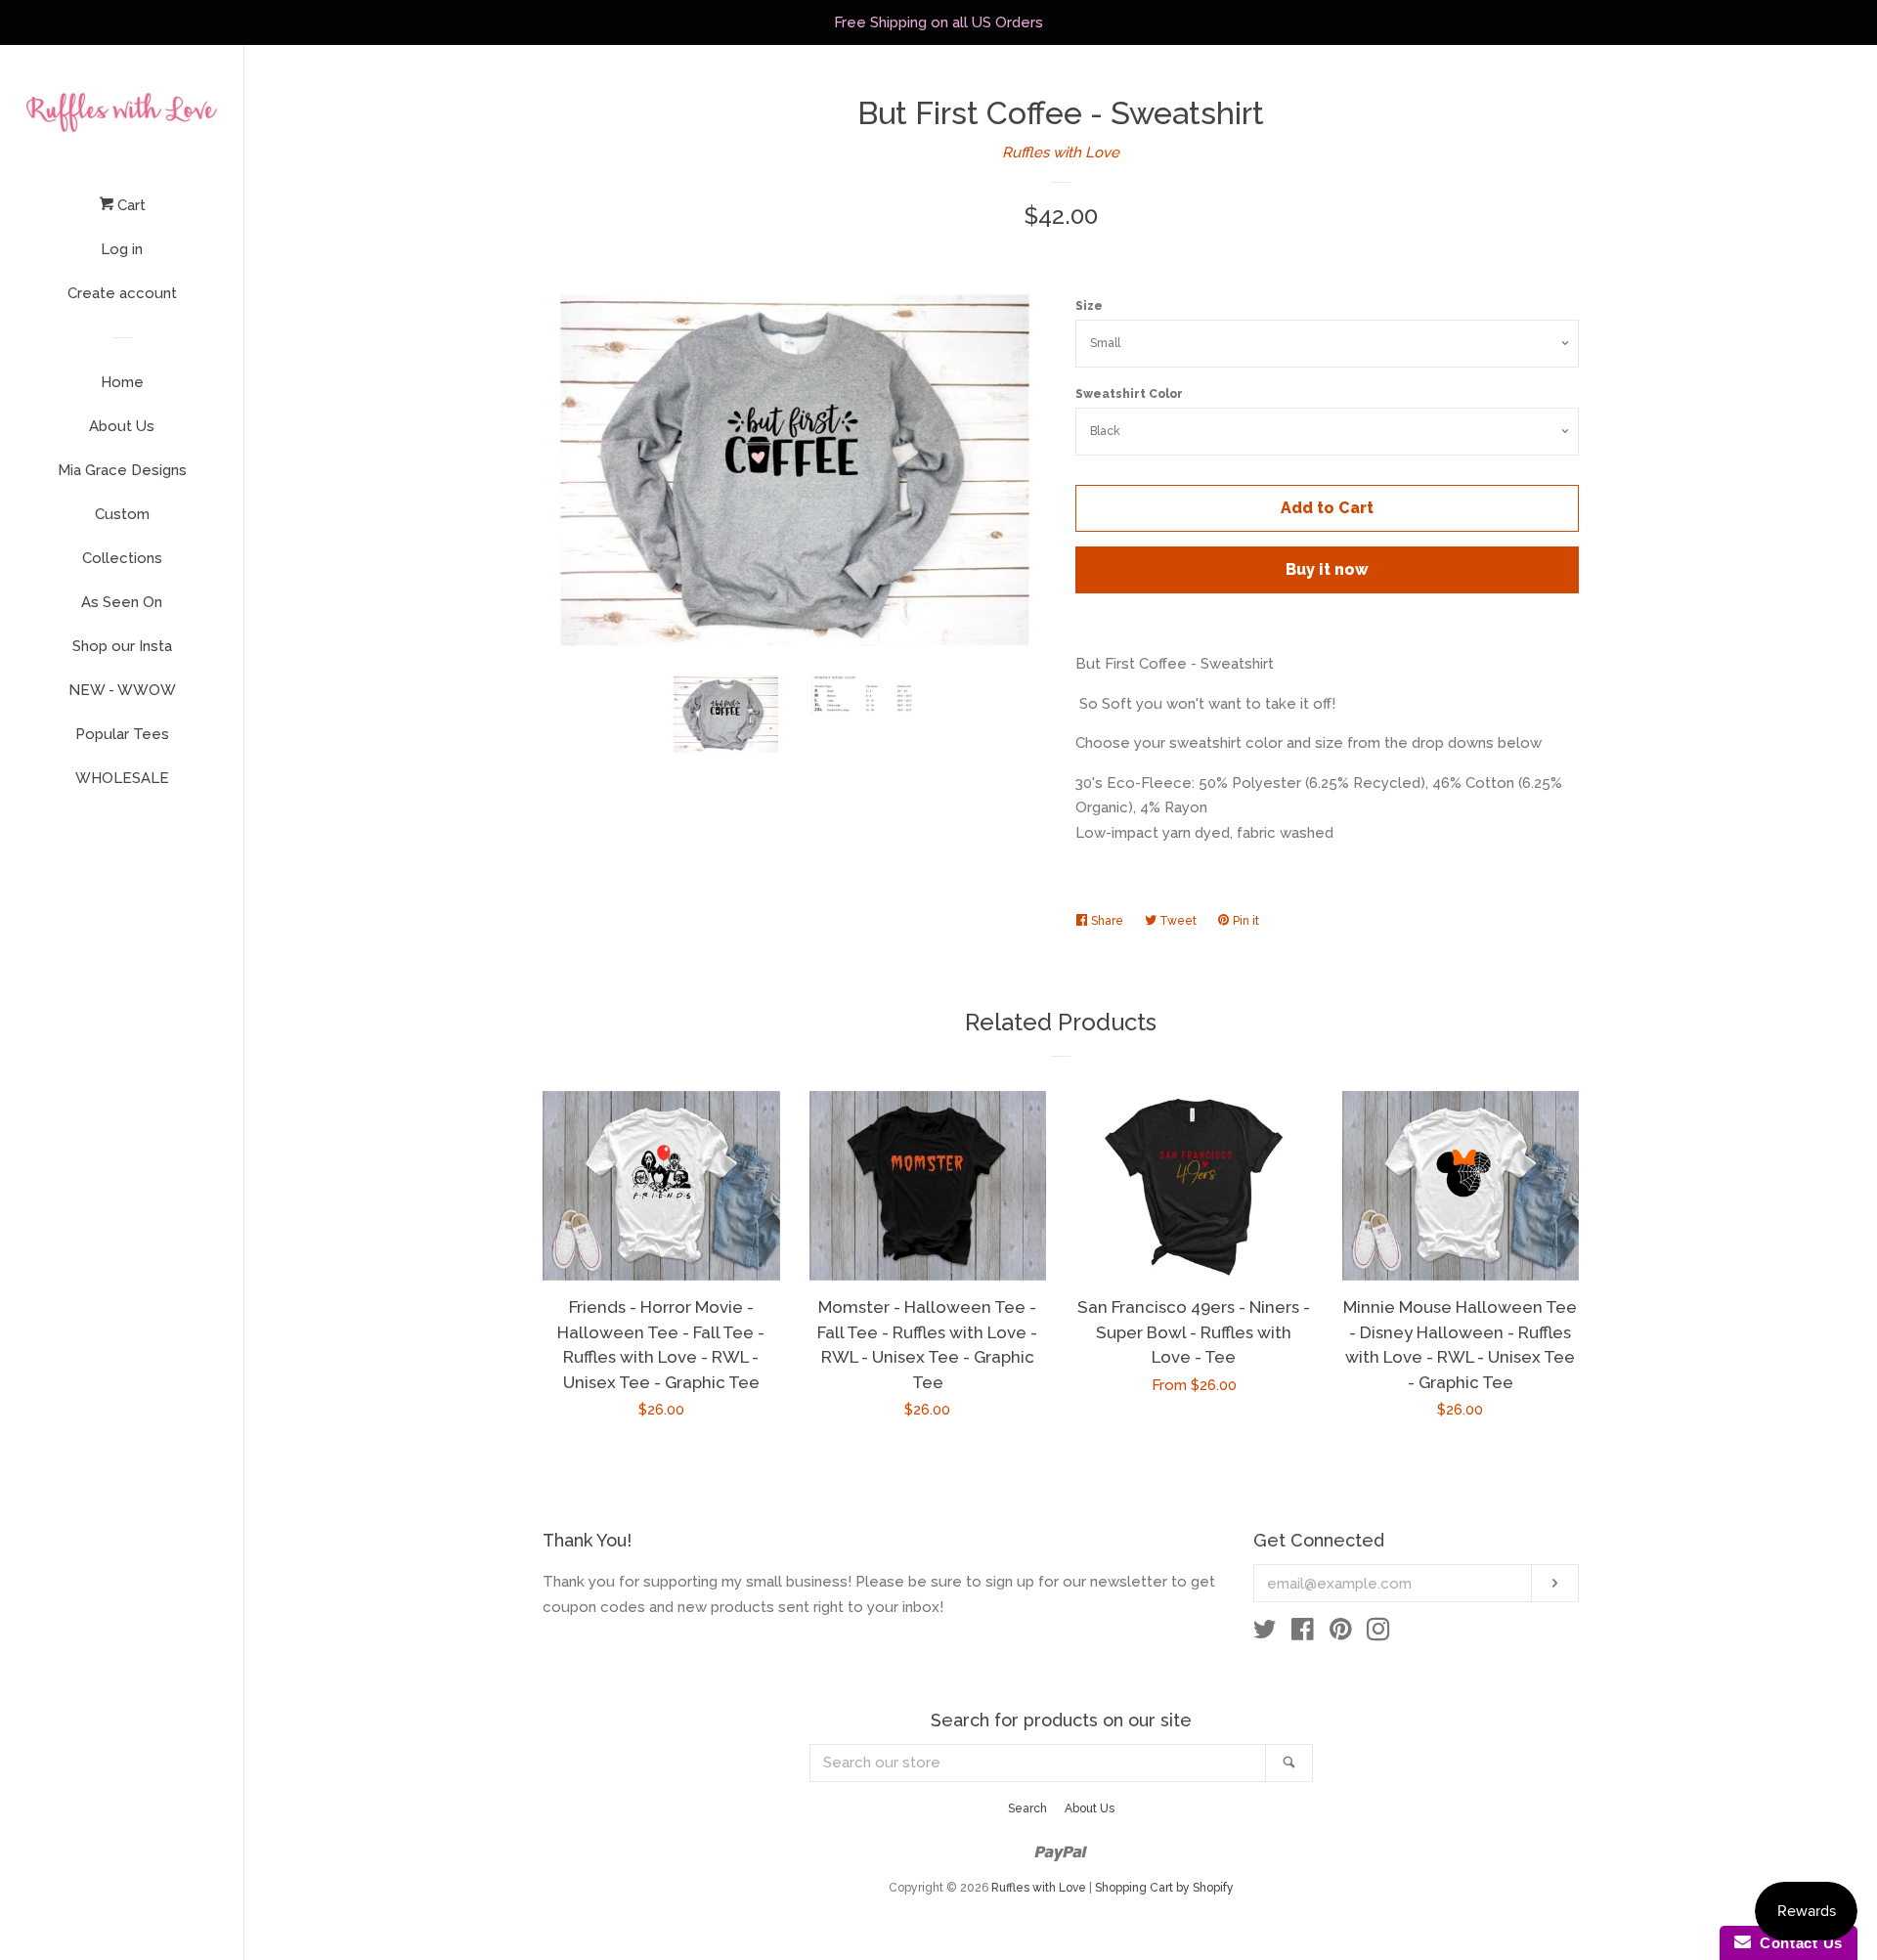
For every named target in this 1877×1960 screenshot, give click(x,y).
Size (1089, 306)
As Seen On (122, 602)
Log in (122, 249)
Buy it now (1327, 569)
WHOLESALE (122, 778)
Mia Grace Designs (122, 470)
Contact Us (1797, 1943)
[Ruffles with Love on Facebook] (1303, 1633)
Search (1027, 1808)
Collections (122, 558)
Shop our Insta (122, 646)
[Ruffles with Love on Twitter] (1265, 1633)
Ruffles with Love (1061, 152)
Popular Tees (122, 734)
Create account (122, 293)
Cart (130, 205)
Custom (122, 514)
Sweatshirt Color (1129, 394)
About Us (122, 426)
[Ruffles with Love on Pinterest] (1341, 1633)
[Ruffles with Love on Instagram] (1378, 1633)
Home (122, 382)
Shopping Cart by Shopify (1164, 1888)
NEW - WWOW (122, 690)
